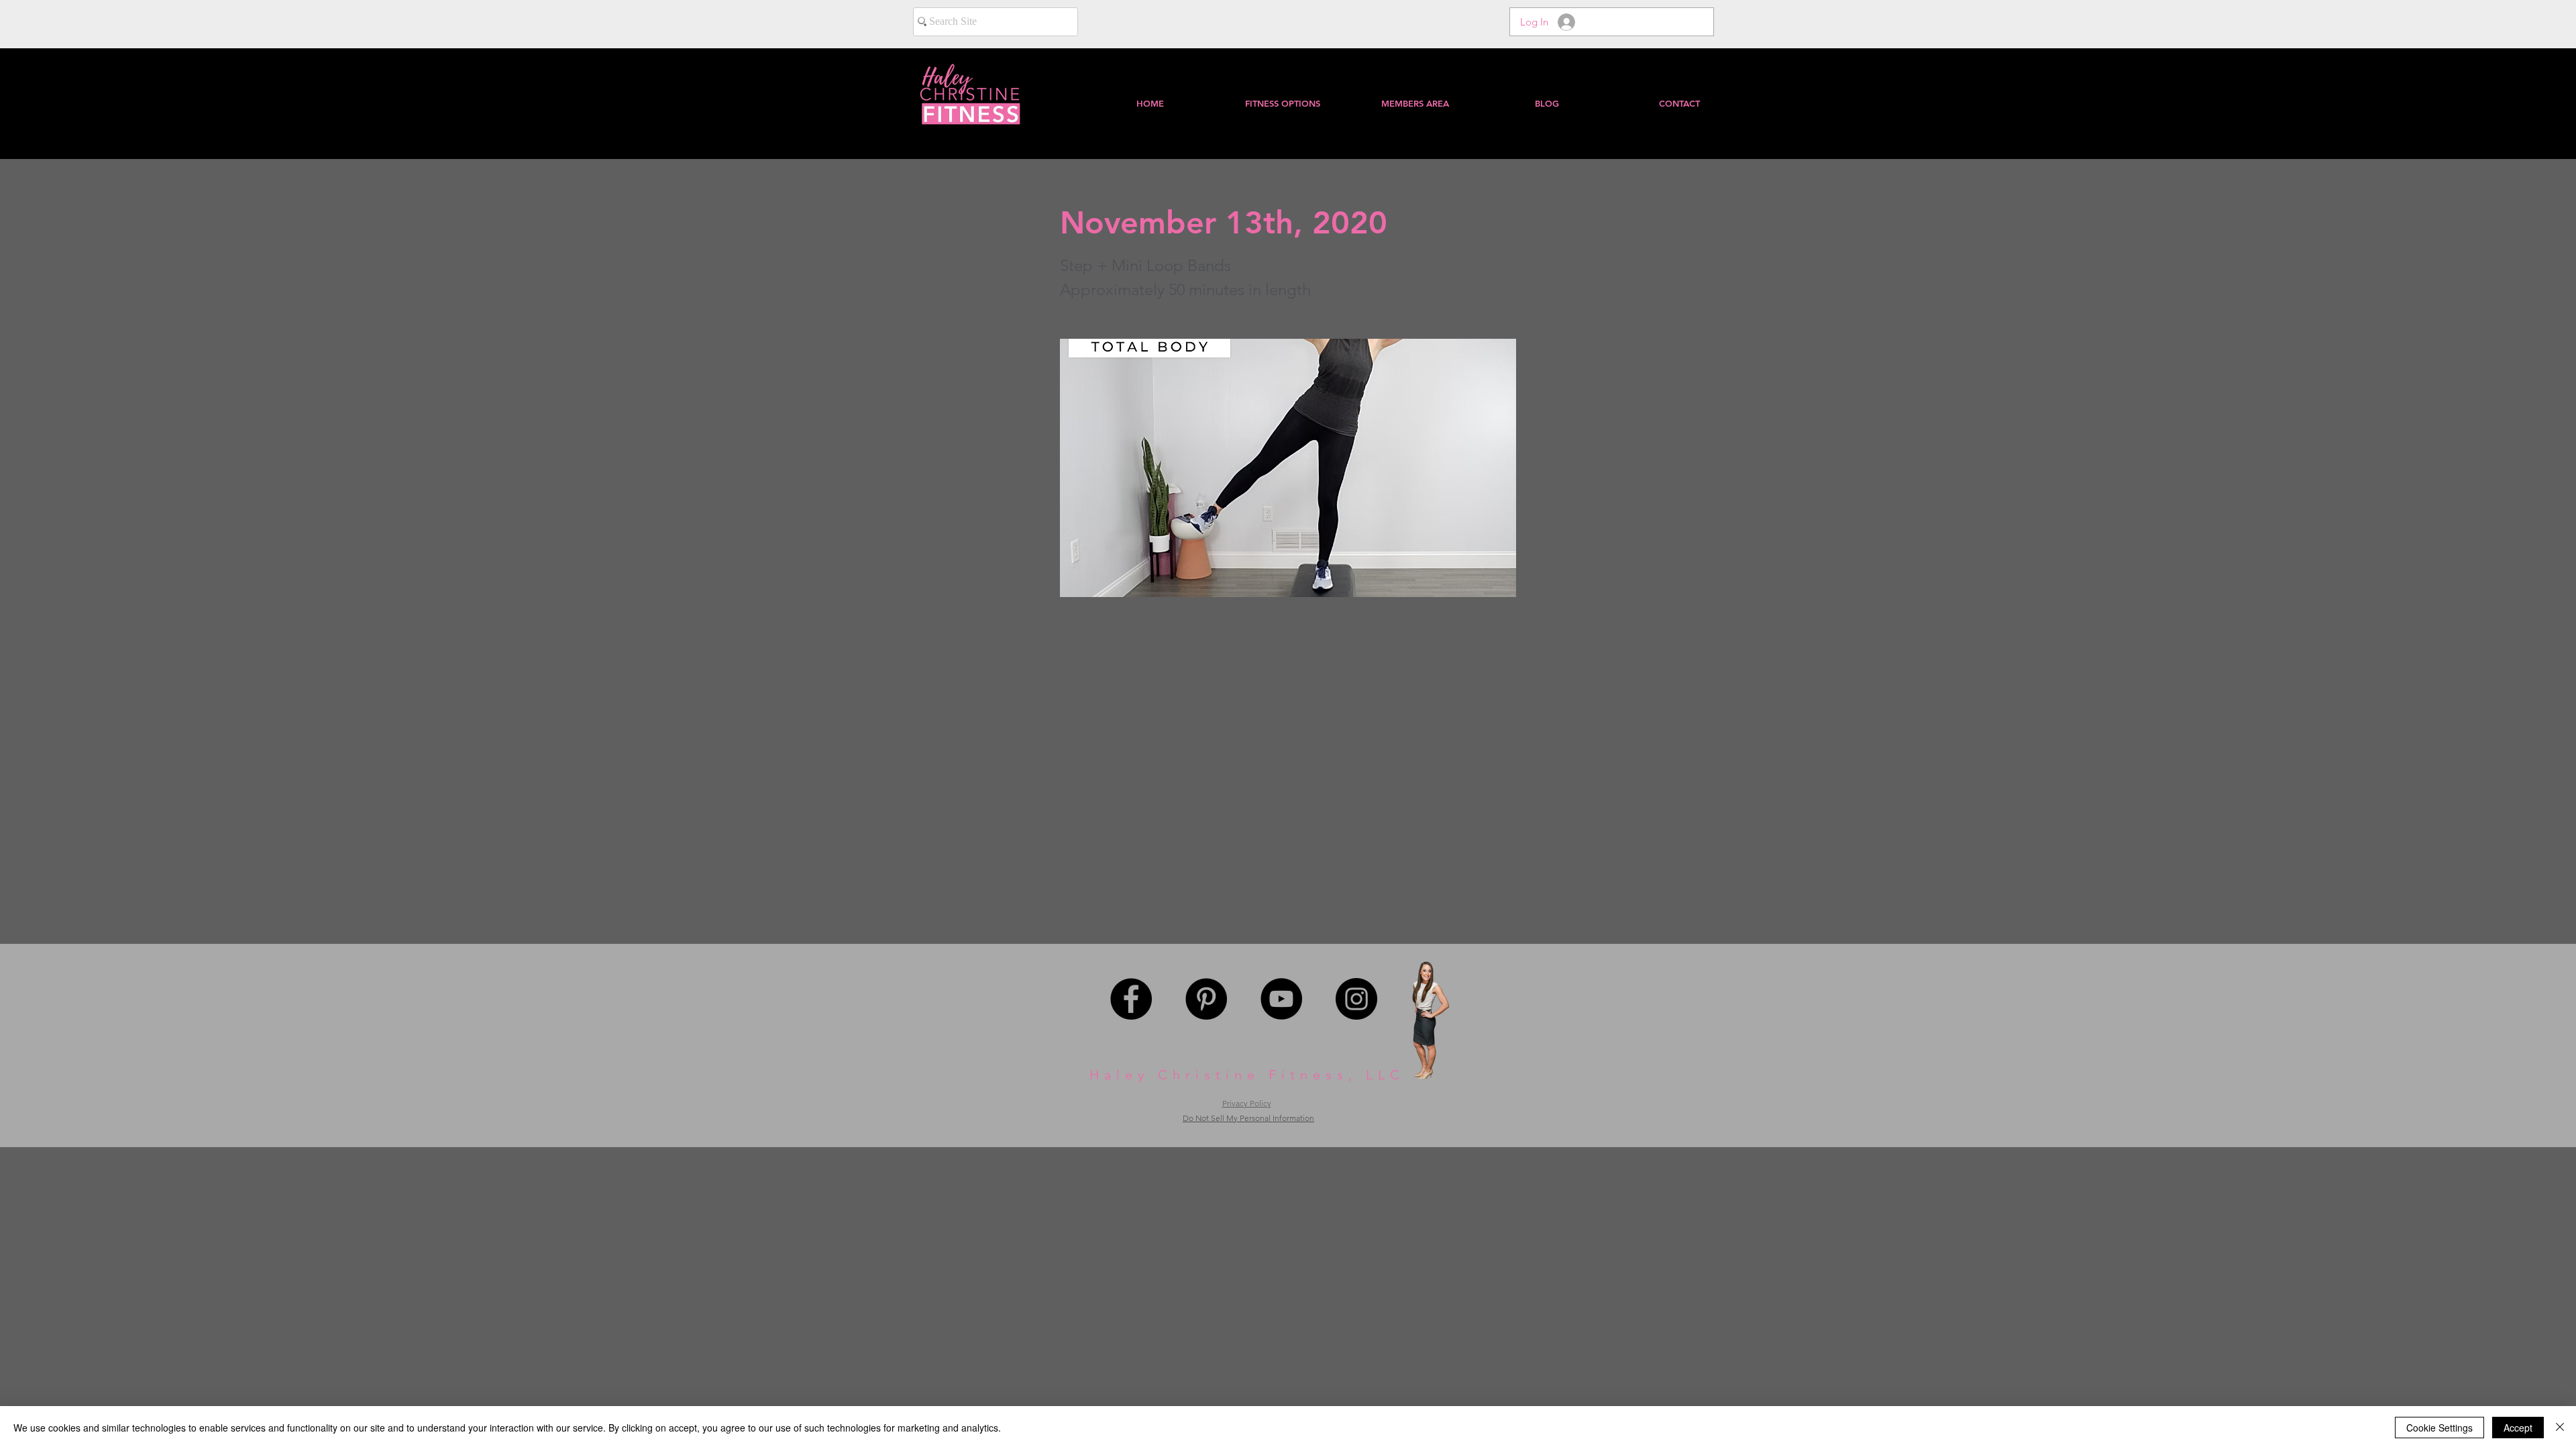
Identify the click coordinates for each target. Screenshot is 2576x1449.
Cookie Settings (2439, 1428)
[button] (1414, 103)
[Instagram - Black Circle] (1356, 999)
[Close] (2560, 1428)
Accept (2518, 1428)
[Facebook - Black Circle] (1131, 999)
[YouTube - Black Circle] (1281, 999)
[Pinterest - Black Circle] (1206, 999)
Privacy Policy (1247, 1103)
